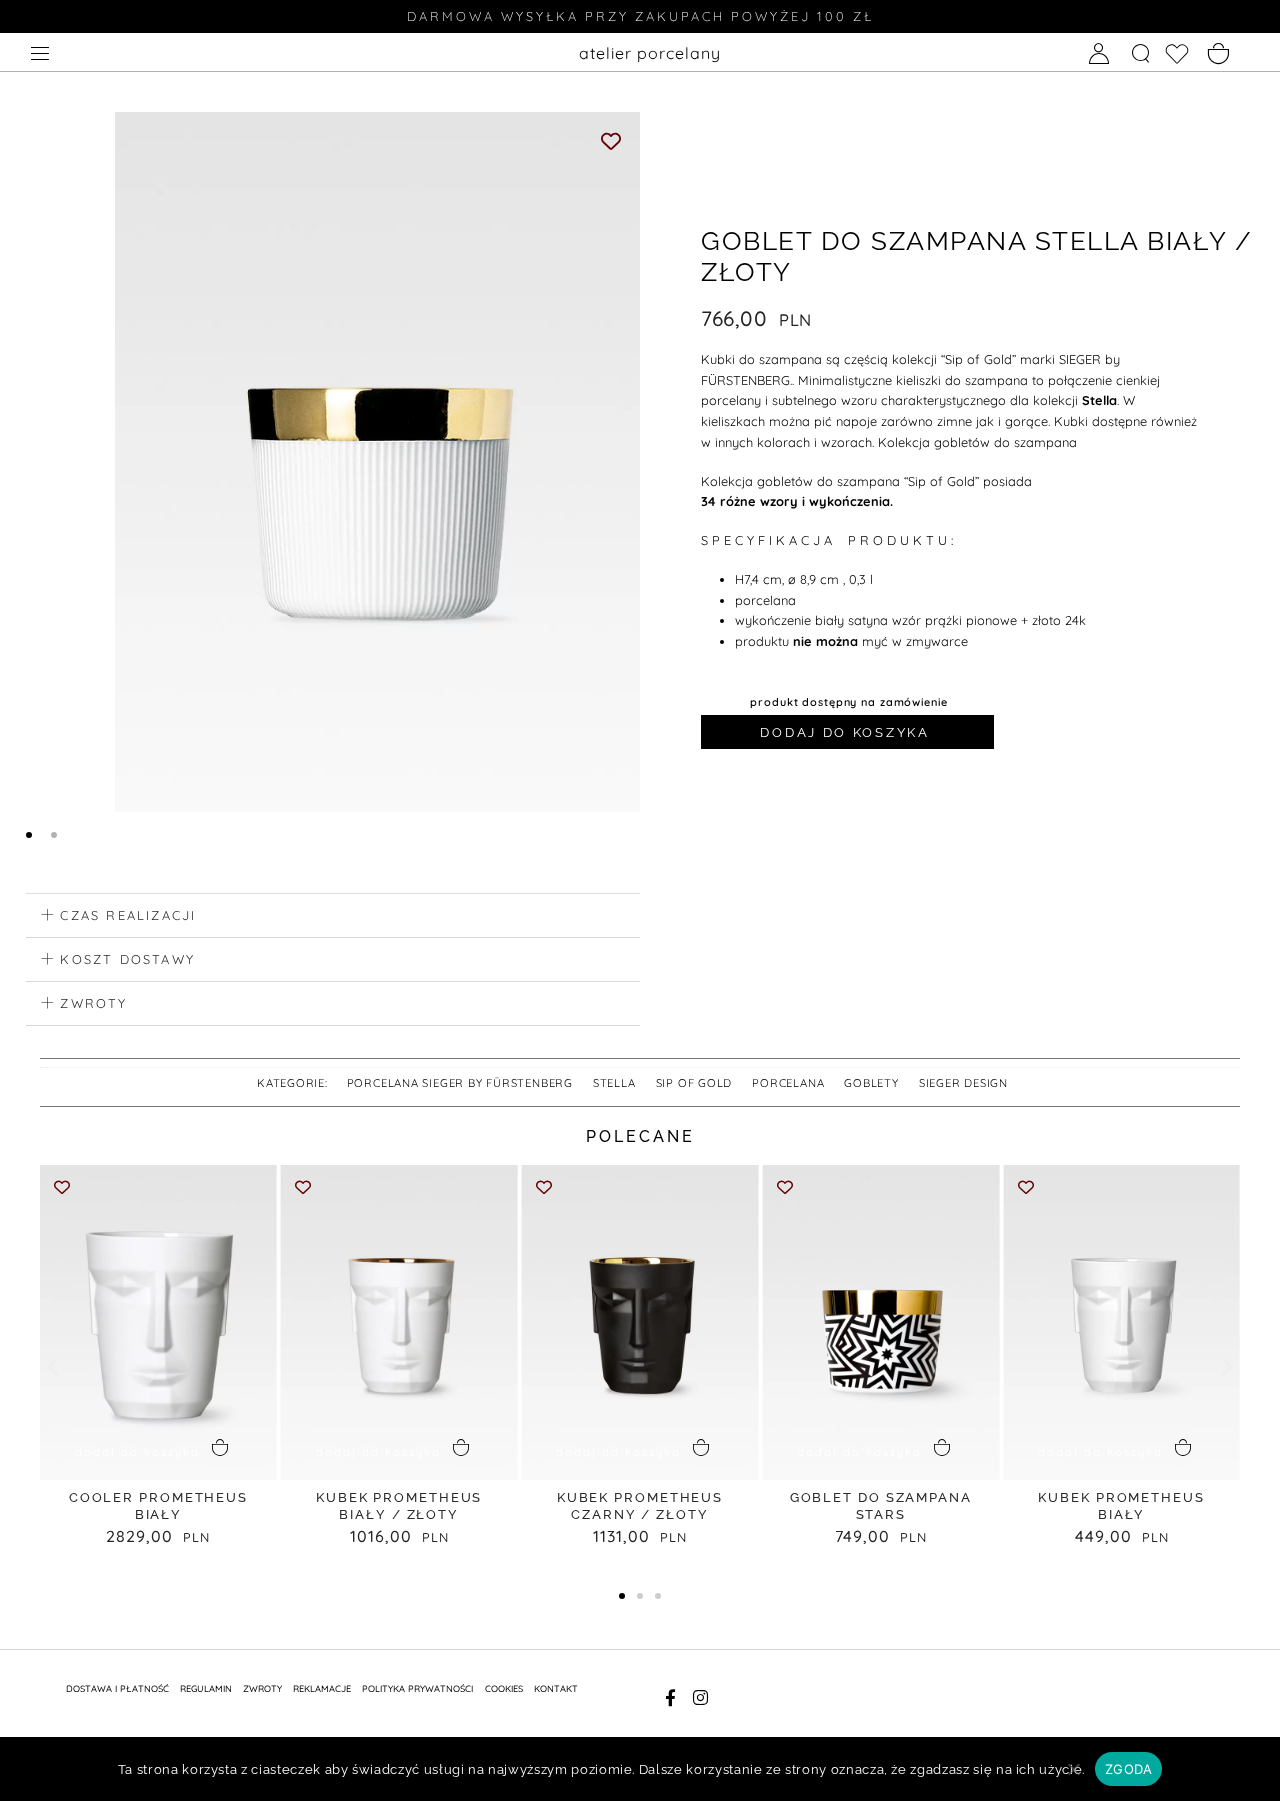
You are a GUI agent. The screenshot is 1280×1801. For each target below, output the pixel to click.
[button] (333, 916)
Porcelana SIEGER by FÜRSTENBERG (460, 1083)
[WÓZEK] (1219, 54)
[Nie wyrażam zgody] (1073, 1776)
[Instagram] (701, 1697)
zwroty (93, 1003)
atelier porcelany (650, 53)
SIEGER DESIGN (963, 1083)
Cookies (504, 1688)
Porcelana (788, 1083)
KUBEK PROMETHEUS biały (1121, 1506)
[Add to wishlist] (611, 140)
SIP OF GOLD (694, 1083)
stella (614, 1083)
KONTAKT (556, 1688)
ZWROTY (262, 1688)
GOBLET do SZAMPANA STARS (881, 1506)
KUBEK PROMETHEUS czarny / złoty (640, 1506)
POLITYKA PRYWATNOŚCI (417, 1688)
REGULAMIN (206, 1688)
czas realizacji (128, 915)
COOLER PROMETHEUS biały (158, 1506)
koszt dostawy (127, 959)
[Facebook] (670, 1697)
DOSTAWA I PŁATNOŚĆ (117, 1688)
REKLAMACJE (322, 1688)
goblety (871, 1083)
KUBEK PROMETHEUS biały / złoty (399, 1506)
